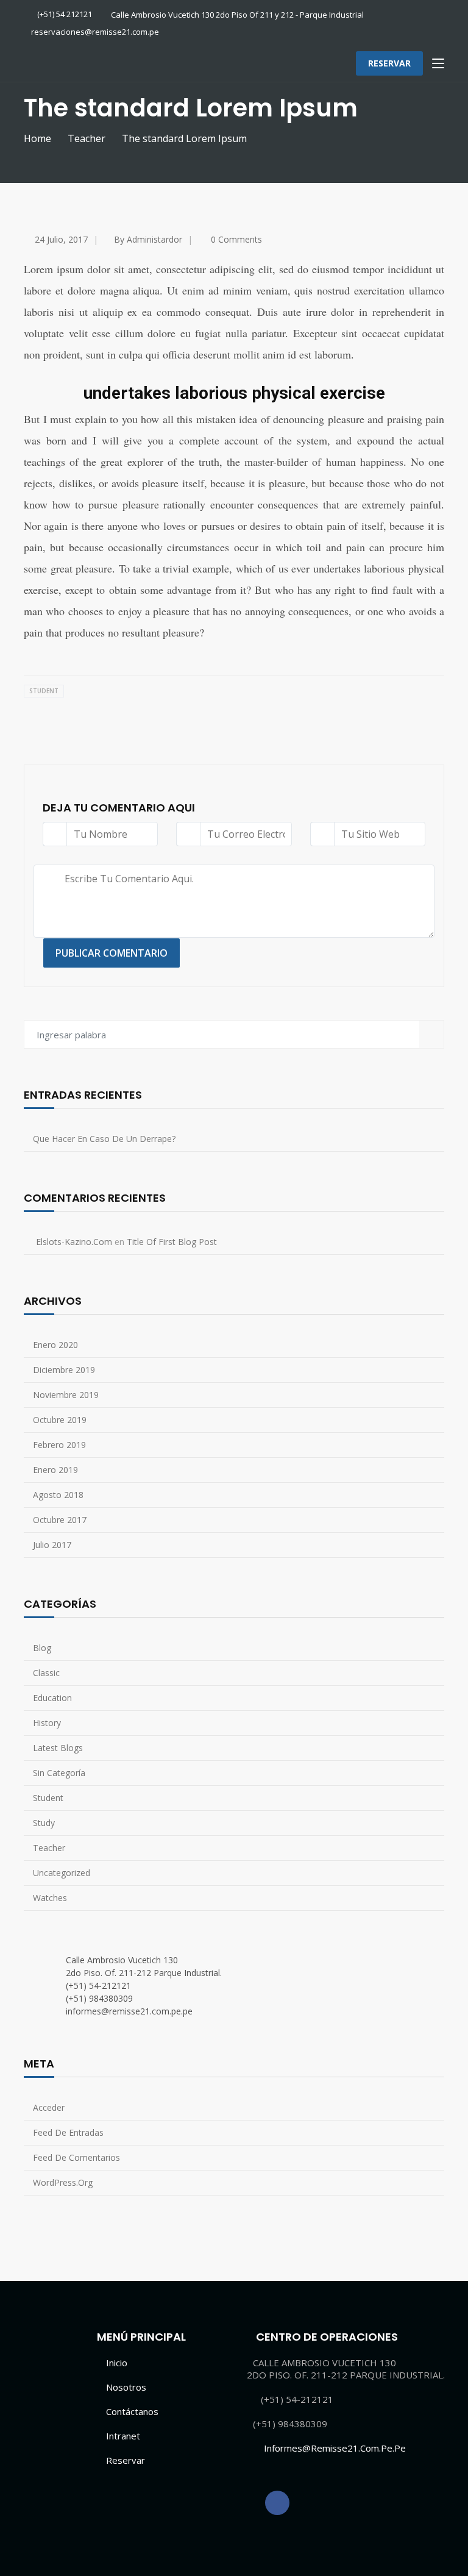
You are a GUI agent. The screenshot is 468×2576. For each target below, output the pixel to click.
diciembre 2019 (64, 1370)
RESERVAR (389, 63)
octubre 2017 (60, 1520)
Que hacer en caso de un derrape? (104, 1139)
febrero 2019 (59, 1445)
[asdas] (277, 2503)
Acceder (49, 2107)
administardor (154, 239)
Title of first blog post (172, 1242)
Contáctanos (132, 2411)
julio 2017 (52, 1545)
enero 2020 (55, 1345)
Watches (50, 1898)
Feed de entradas (68, 2132)
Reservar (126, 2460)
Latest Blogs (58, 1748)
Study (44, 1823)
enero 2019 (55, 1470)
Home (37, 138)
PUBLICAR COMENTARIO (112, 953)
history (47, 1723)
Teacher (87, 138)
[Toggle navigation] (438, 64)
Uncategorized (62, 1873)
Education (52, 1698)
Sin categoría (59, 1773)
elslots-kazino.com (74, 1242)
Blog (42, 1648)
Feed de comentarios (76, 2157)
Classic (46, 1673)
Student (44, 691)
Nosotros (126, 2387)
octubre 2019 (60, 1420)
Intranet (123, 2436)
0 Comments (236, 239)
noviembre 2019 (66, 1395)
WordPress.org (63, 2182)
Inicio (117, 2363)
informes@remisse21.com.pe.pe (335, 2448)
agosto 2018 (58, 1495)
